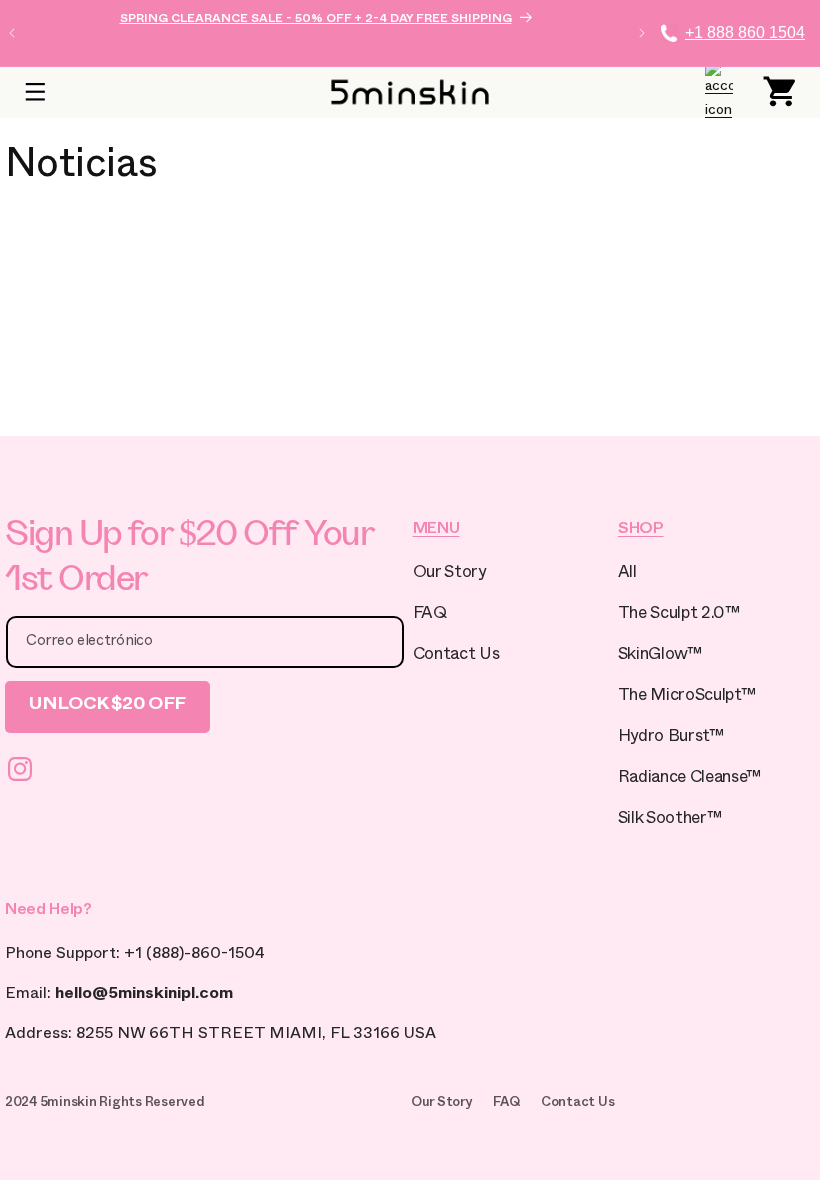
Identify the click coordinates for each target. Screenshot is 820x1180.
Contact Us (456, 656)
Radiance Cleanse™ (689, 779)
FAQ (430, 615)
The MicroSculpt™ (687, 697)
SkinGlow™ (660, 656)
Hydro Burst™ (671, 738)
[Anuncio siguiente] (642, 33)
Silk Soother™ (670, 820)
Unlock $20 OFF (107, 706)
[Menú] (35, 92)
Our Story (449, 574)
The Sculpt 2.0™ (679, 615)
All (627, 574)
